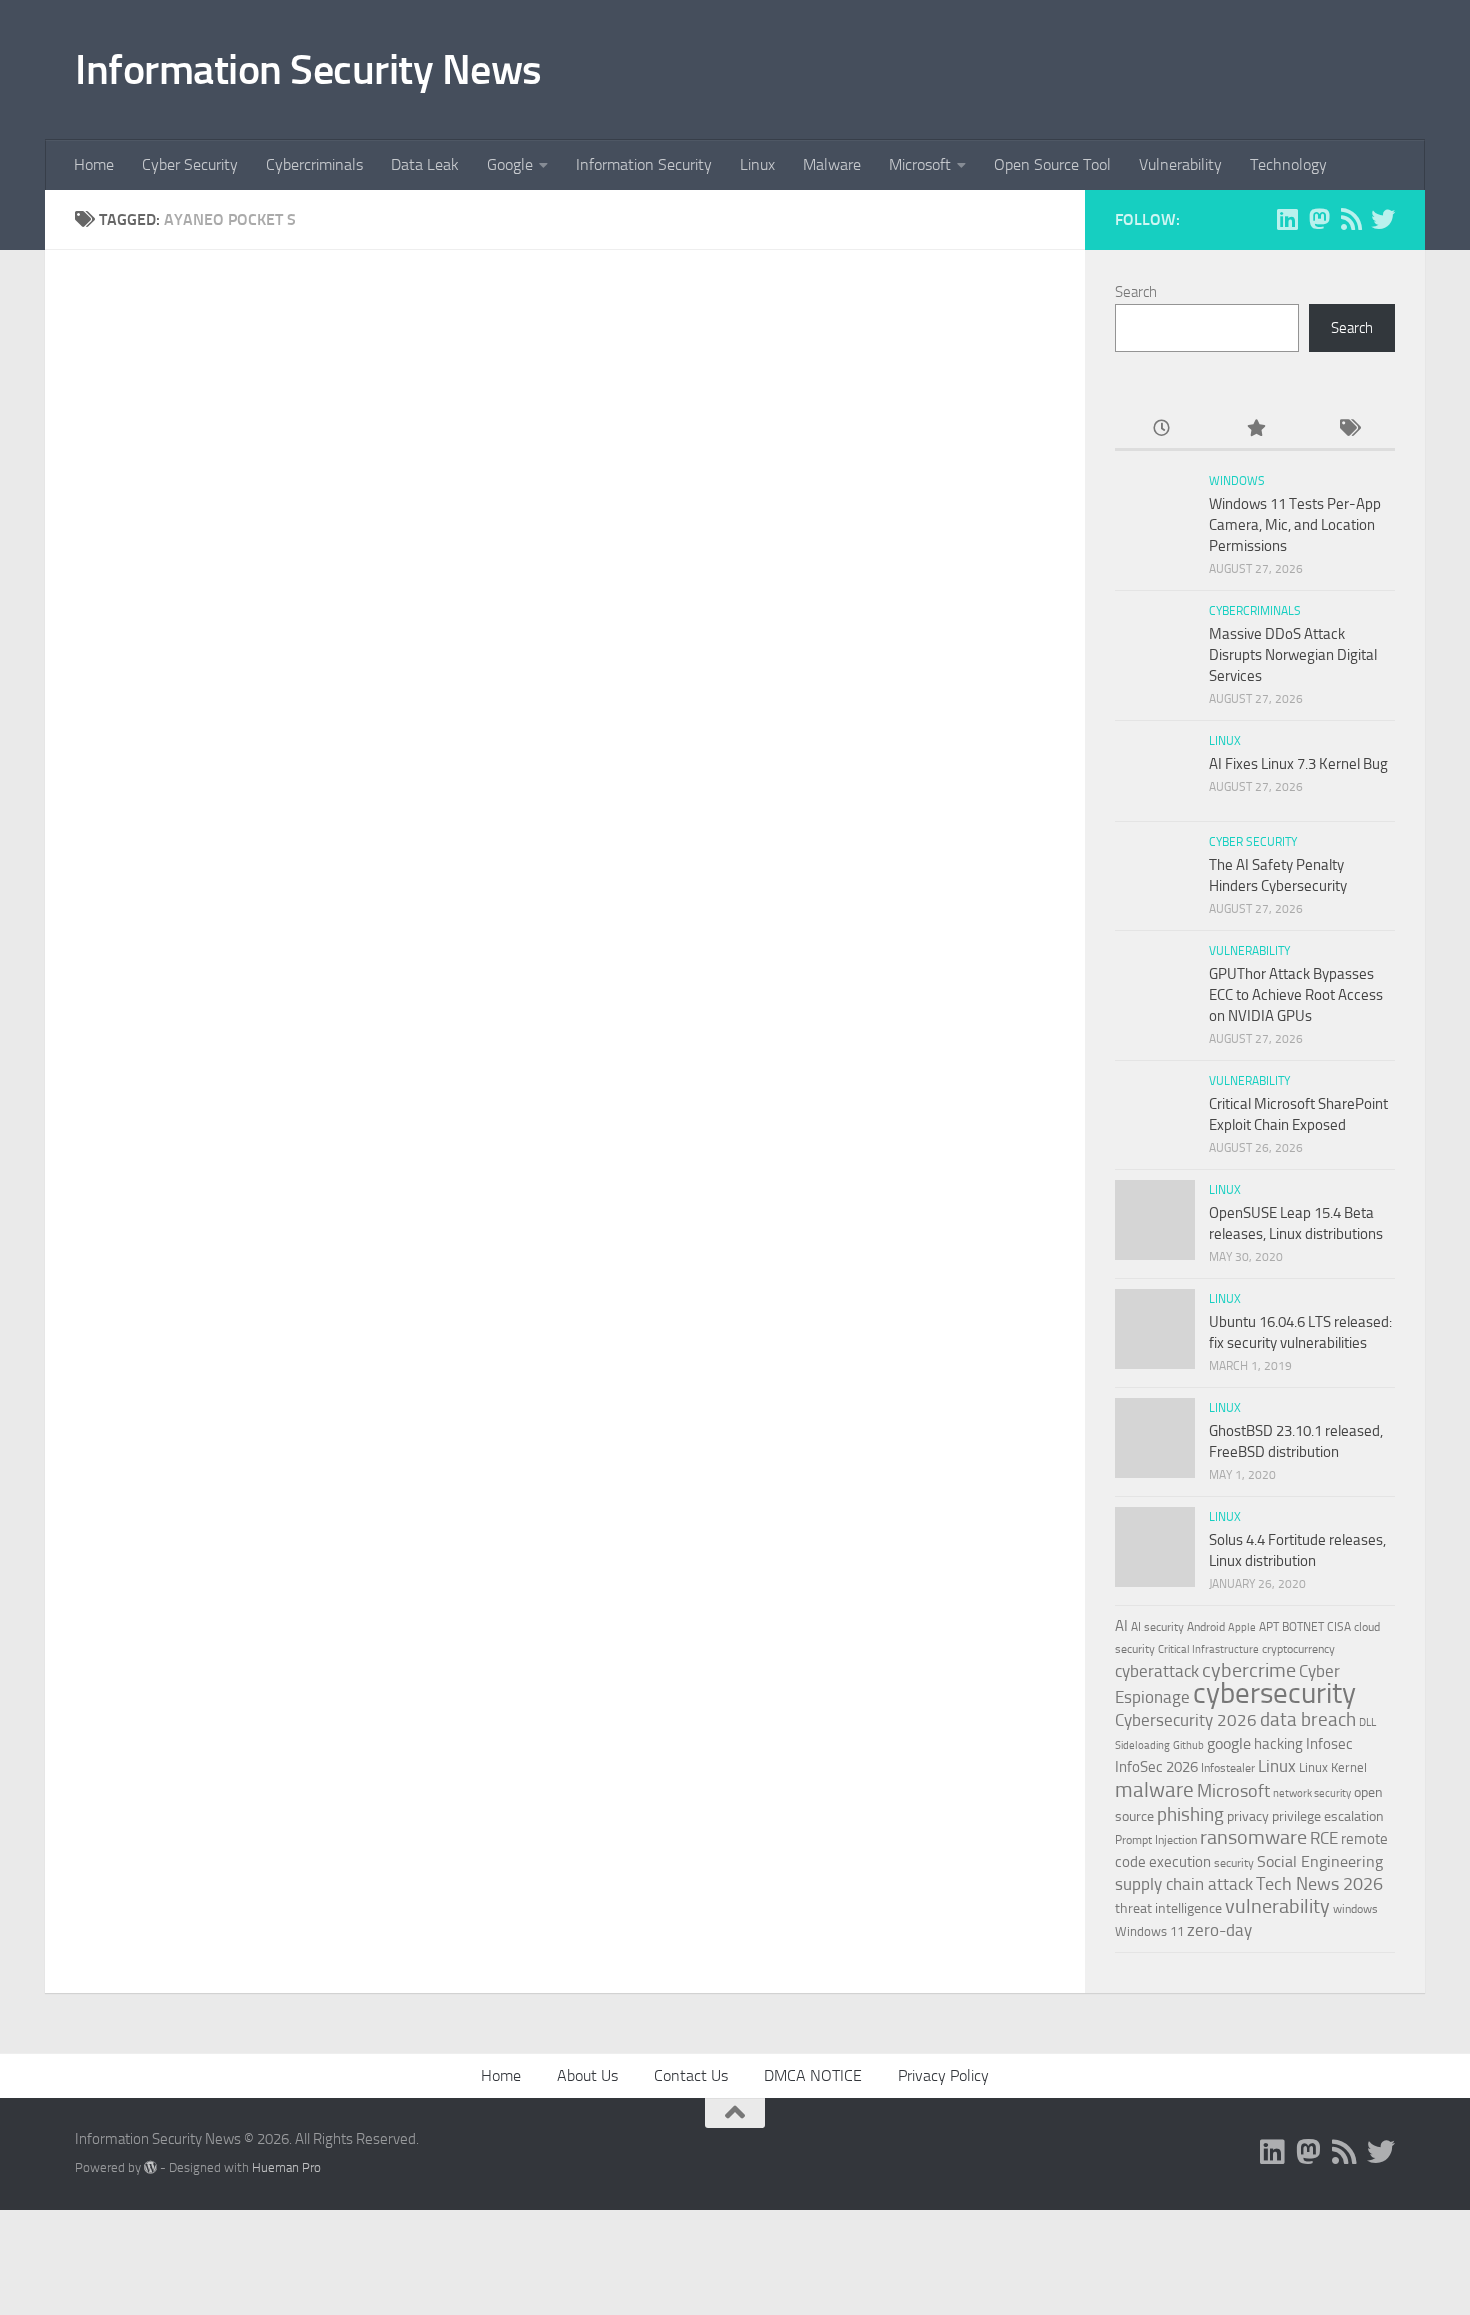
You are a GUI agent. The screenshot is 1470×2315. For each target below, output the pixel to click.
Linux (757, 164)
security (1234, 1863)
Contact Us (691, 2075)
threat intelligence (1168, 1908)
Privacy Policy (943, 2075)
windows (1355, 1909)
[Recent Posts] (1161, 429)
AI (1121, 1626)
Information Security (644, 164)
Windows (1237, 481)
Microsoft (920, 164)
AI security (1157, 1627)
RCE (1324, 1838)
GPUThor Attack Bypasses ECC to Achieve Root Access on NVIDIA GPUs (1296, 995)
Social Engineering (1320, 1861)
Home (94, 164)
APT (1269, 1627)
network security (1312, 1793)
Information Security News (308, 70)
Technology (1288, 164)
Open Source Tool (1052, 164)
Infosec (1329, 1744)
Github (1188, 1745)
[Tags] (1348, 429)
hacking (1278, 1744)
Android (1206, 1627)
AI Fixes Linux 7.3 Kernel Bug (1298, 764)
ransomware (1253, 1837)
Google (510, 164)
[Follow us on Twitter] (1383, 219)
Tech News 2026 (1319, 1884)
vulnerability (1277, 1906)
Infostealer (1228, 1768)
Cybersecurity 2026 (1186, 1720)
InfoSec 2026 (1156, 1767)
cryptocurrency (1298, 1649)
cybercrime (1249, 1670)
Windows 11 (1149, 1931)
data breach (1308, 1719)
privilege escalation (1328, 1816)
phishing (1190, 1814)
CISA (1339, 1627)
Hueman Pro (286, 2167)
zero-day (1219, 1930)
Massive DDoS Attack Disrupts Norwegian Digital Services (1293, 655)
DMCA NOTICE (813, 2075)
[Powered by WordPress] (150, 2167)
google (1229, 1743)
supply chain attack (1184, 1884)
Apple (1242, 1627)
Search (1136, 292)
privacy (1248, 1816)
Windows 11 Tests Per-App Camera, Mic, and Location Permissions (1295, 525)
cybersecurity (1274, 1693)
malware (1154, 1789)
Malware (832, 164)
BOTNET (1303, 1627)
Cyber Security (190, 164)
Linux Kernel (1333, 1767)
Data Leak (425, 164)
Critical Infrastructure (1208, 1649)
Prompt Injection (1156, 1840)
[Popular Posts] (1254, 429)
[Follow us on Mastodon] (1319, 219)
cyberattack (1157, 1671)
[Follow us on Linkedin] (1287, 219)
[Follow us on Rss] (1351, 219)
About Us (587, 2075)
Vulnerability (1180, 164)
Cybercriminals (314, 164)
